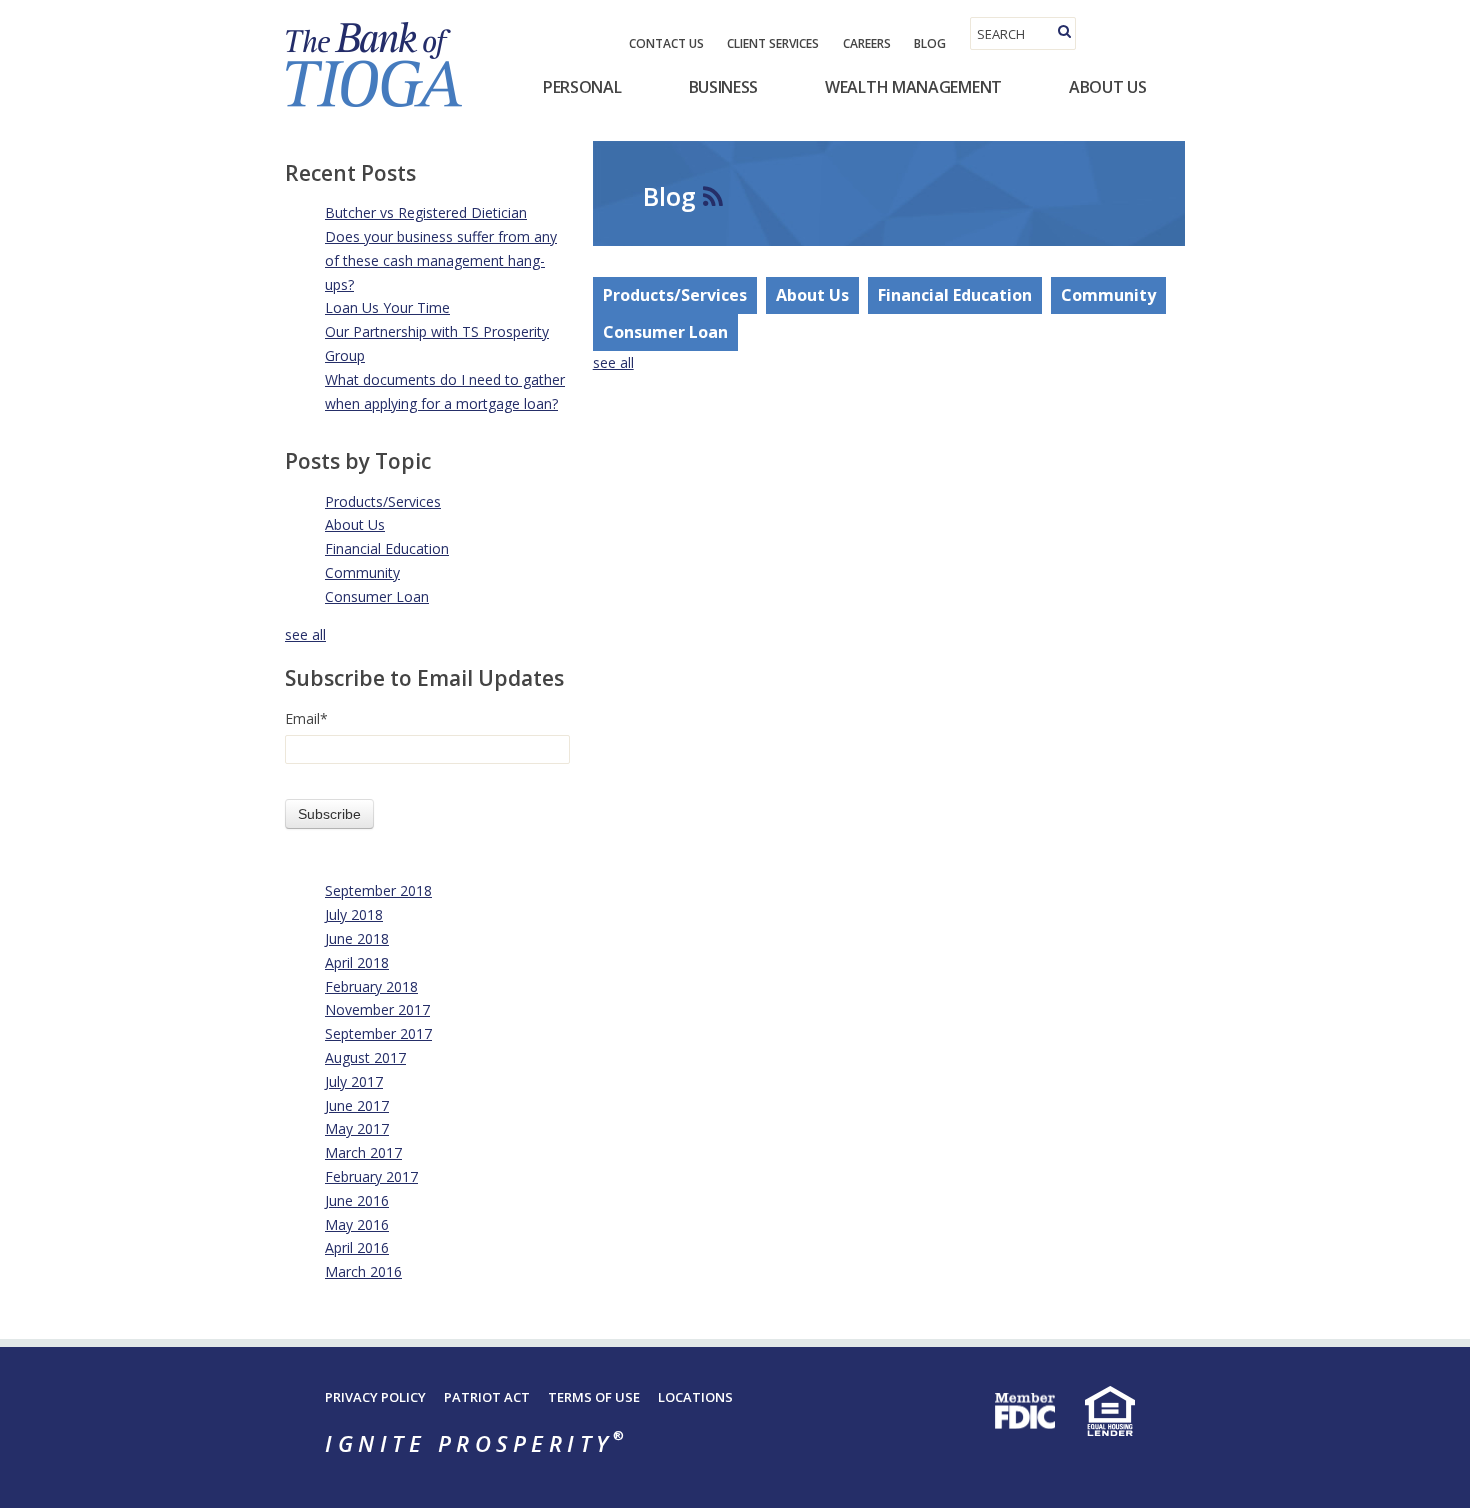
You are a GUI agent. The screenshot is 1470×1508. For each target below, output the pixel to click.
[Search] (1064, 31)
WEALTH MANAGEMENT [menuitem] (913, 87)
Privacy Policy (375, 1397)
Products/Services (383, 501)
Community (362, 572)
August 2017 (365, 1057)
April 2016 (357, 1247)
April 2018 (357, 962)
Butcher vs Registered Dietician (426, 212)
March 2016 (363, 1271)
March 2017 (363, 1152)
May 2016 (357, 1224)
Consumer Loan (377, 596)
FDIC (1025, 1411)
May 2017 (357, 1128)
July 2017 (354, 1081)
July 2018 (354, 914)
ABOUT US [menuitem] (1108, 87)
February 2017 (371, 1176)
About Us (355, 524)
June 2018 (357, 938)
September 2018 (378, 890)
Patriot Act (487, 1397)
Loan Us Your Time (387, 307)
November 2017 (377, 1009)
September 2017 (378, 1033)
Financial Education (387, 548)
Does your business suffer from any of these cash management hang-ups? (441, 260)
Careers (867, 43)
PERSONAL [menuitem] (582, 87)
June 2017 (357, 1105)
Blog (930, 43)
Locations (695, 1397)
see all (305, 634)
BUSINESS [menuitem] (724, 87)
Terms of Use (594, 1397)
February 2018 (371, 986)
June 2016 (357, 1200)
